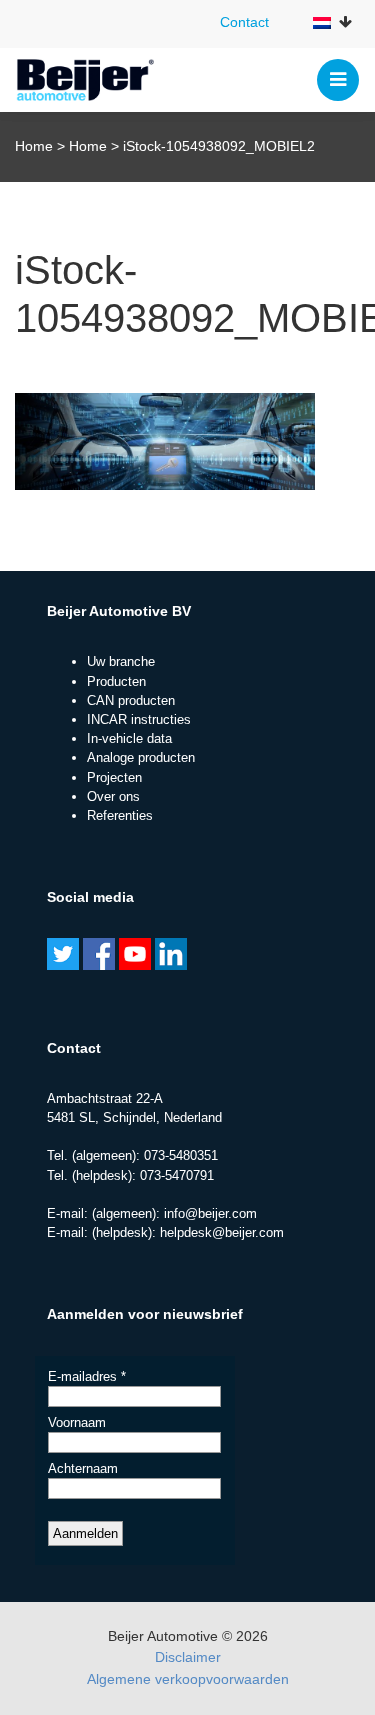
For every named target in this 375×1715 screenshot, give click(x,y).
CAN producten (131, 700)
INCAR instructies (139, 719)
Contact (244, 22)
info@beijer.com (210, 1213)
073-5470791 (177, 1175)
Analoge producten (141, 757)
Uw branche (121, 661)
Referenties (120, 815)
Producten (116, 681)
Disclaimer (188, 1657)
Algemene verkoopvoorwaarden (188, 1679)
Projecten (114, 777)
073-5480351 (181, 1155)
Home (34, 146)
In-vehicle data (129, 738)
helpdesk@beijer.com (222, 1232)
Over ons (113, 796)
